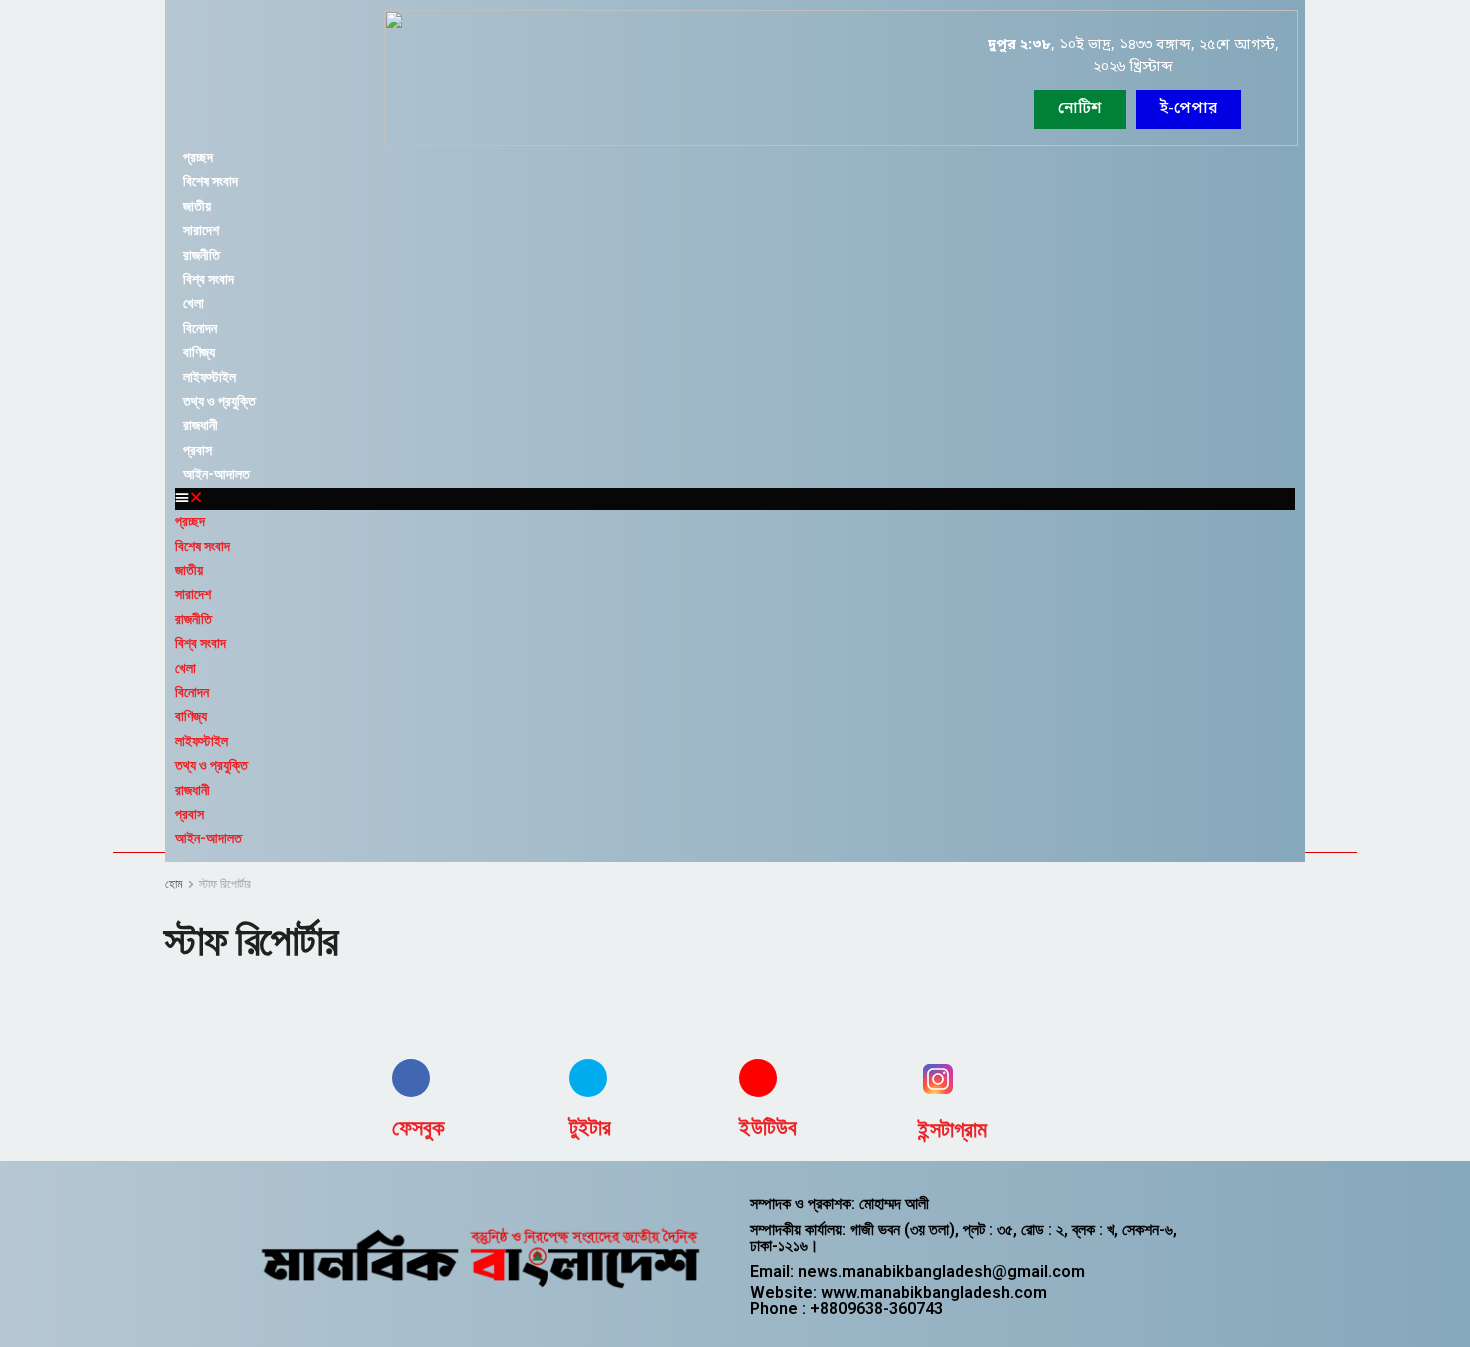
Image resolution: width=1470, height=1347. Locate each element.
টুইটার (590, 1127)
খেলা (193, 303)
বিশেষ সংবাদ (210, 181)
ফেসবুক (418, 1127)
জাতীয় (197, 206)
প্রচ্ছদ (198, 157)
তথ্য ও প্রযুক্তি (219, 401)
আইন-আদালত (216, 474)
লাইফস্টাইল (209, 377)
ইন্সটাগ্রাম (952, 1129)
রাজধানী (200, 425)
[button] (1188, 109)
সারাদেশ (201, 230)
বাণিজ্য (199, 352)
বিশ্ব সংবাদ (208, 279)
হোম (174, 884)
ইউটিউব (768, 1127)
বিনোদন (200, 328)
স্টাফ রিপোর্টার (225, 884)
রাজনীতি (201, 255)
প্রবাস (197, 450)
